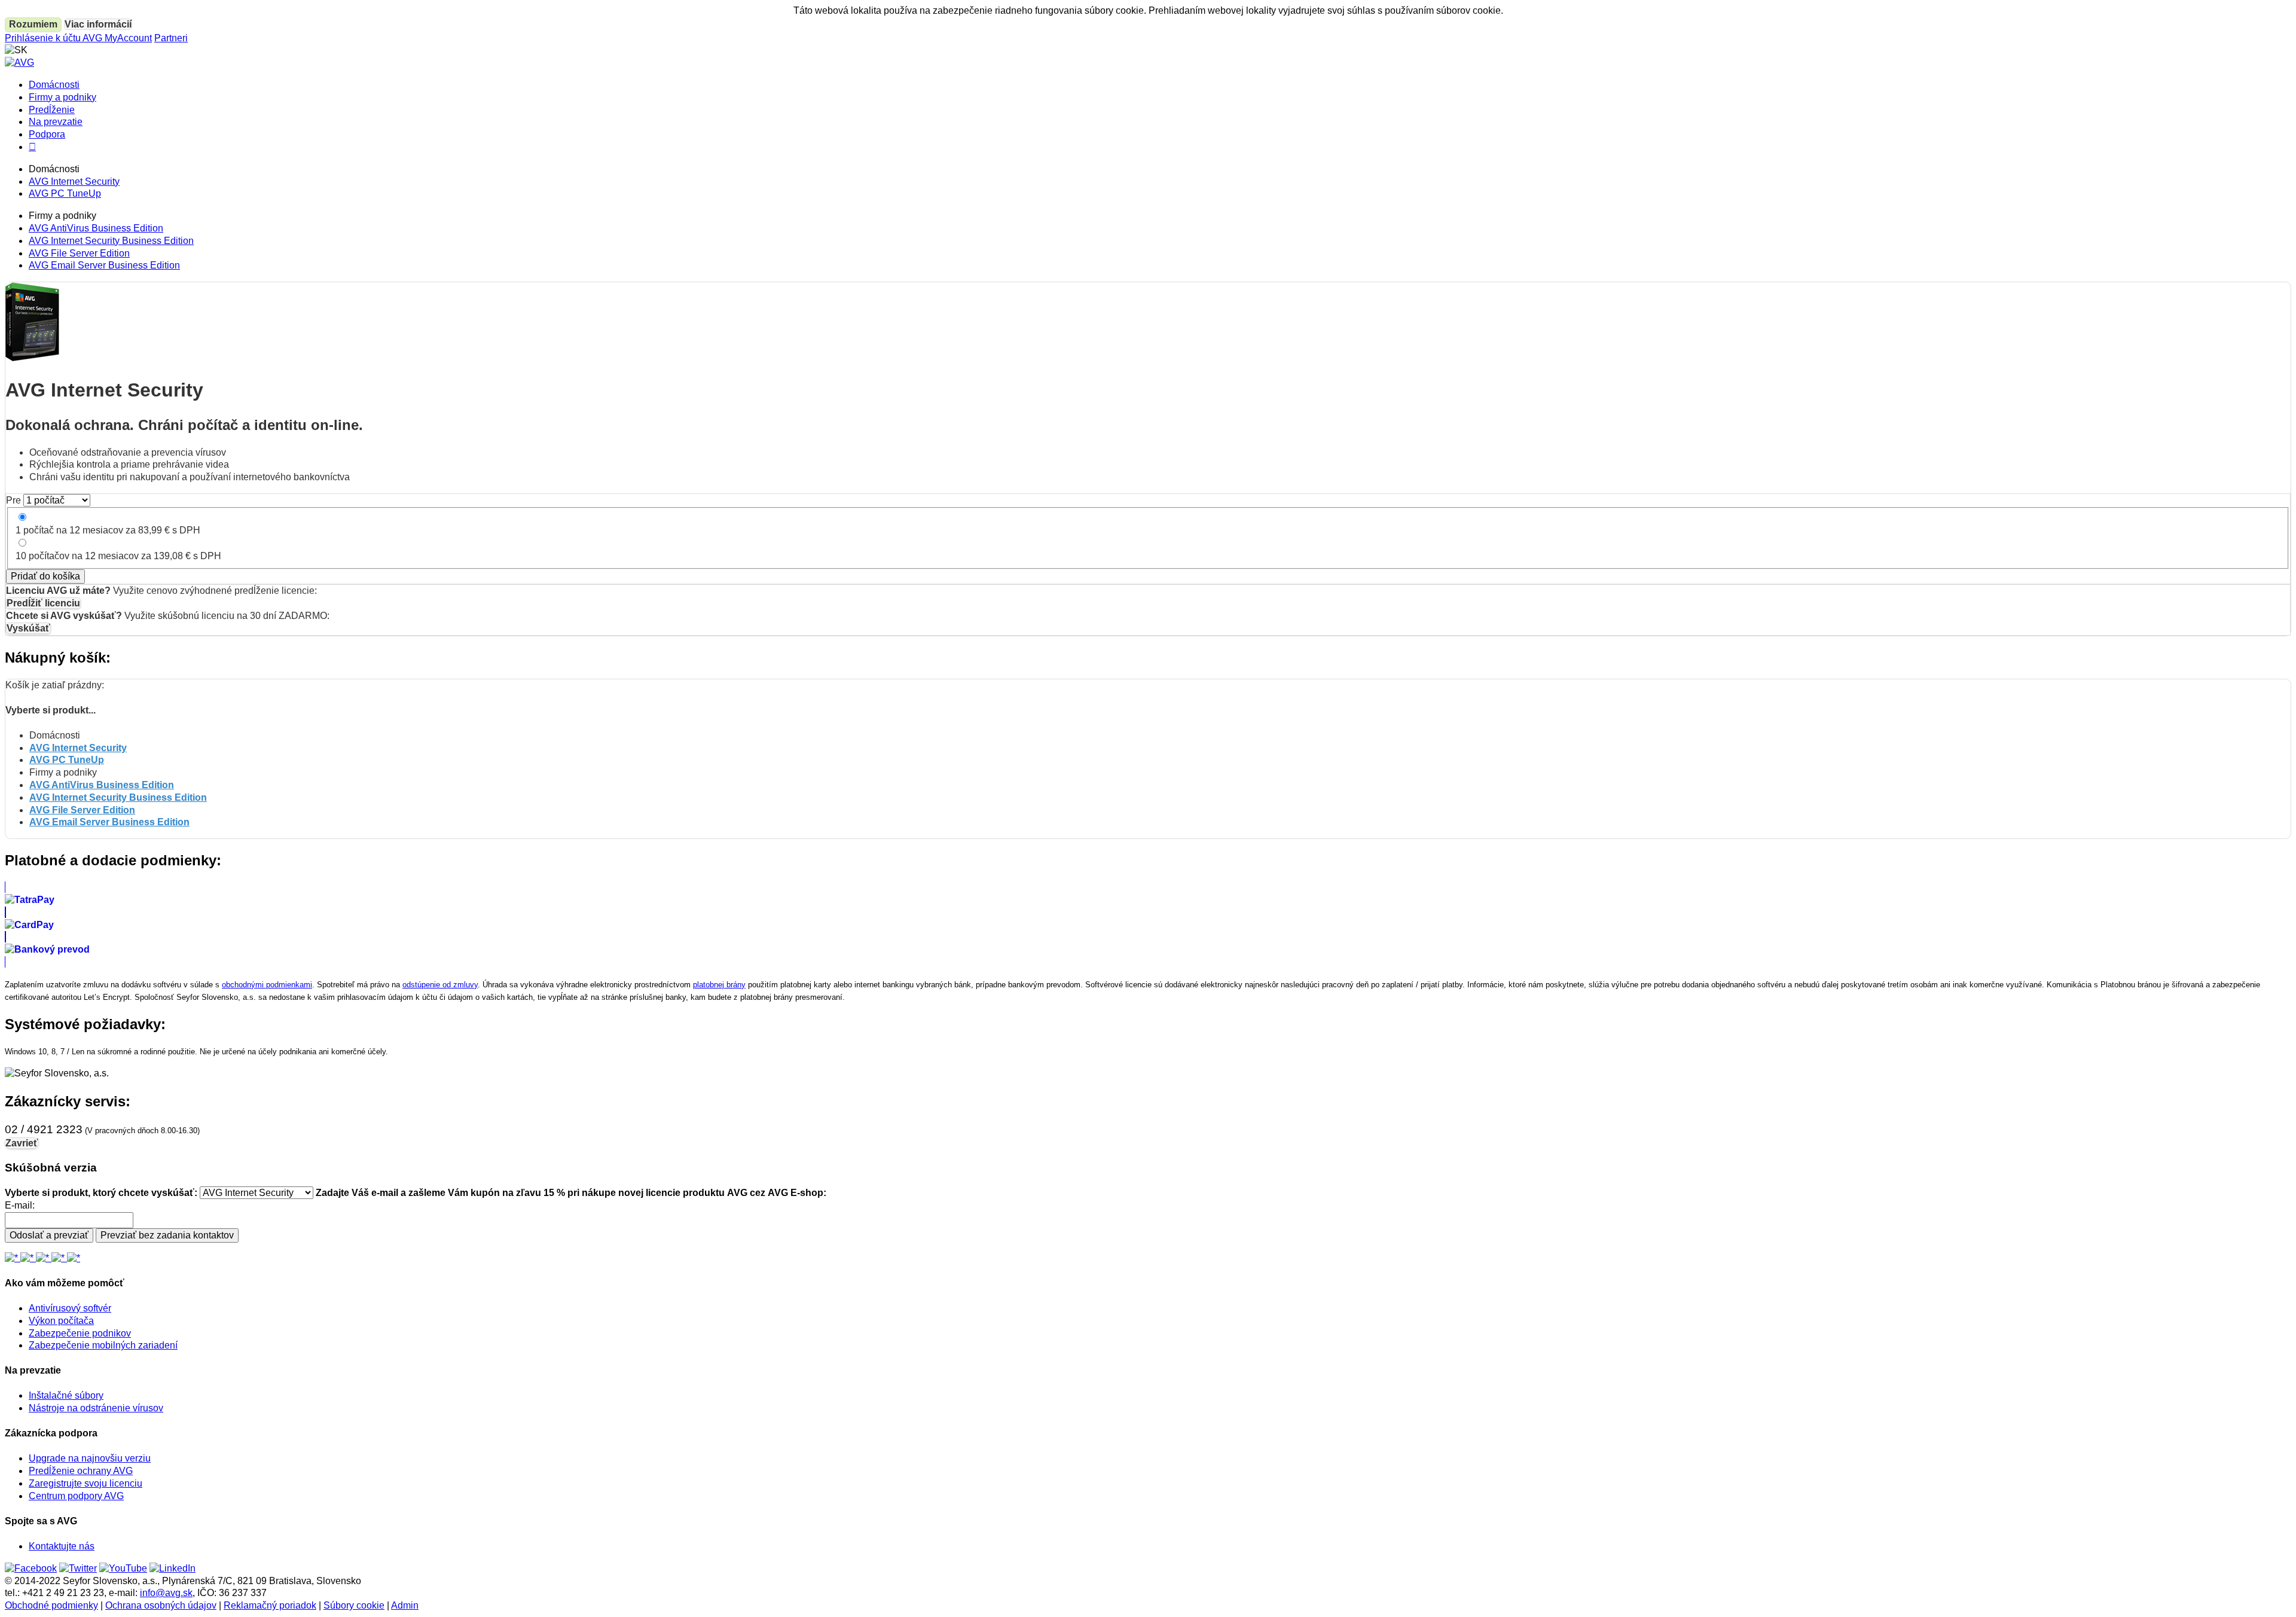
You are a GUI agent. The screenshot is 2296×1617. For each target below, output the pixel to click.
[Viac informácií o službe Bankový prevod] (1148, 949)
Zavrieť (22, 1143)
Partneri (171, 38)
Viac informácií (98, 24)
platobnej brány (719, 985)
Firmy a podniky (62, 97)
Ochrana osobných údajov (161, 1605)
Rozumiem (33, 24)
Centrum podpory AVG (76, 1496)
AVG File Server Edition (79, 253)
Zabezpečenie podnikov (80, 1333)
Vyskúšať (28, 628)
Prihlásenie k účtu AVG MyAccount (78, 38)
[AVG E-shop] (19, 62)
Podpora (47, 134)
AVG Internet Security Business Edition (111, 241)
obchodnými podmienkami (267, 985)
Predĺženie (52, 110)
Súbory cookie (354, 1605)
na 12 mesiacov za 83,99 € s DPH (108, 530)
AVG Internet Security (74, 181)
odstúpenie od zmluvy (440, 985)
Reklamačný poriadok (270, 1605)
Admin (405, 1605)
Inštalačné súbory (66, 1395)
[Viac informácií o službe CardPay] (1148, 925)
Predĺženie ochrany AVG (81, 1471)
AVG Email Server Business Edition (104, 265)
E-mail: (20, 1205)
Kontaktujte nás (62, 1546)
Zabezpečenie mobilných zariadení (103, 1345)
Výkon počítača (61, 1321)
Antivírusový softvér (70, 1308)
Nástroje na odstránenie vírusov (96, 1408)
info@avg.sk (166, 1593)
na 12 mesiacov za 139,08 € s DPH (118, 556)
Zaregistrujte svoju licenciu (86, 1483)
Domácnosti (54, 85)
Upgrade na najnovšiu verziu (90, 1458)
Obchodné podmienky (51, 1605)
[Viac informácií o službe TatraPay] (1148, 900)
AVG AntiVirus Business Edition (96, 228)
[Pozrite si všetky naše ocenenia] (42, 1258)
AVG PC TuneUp (65, 193)
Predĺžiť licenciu (43, 603)
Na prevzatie (56, 122)
